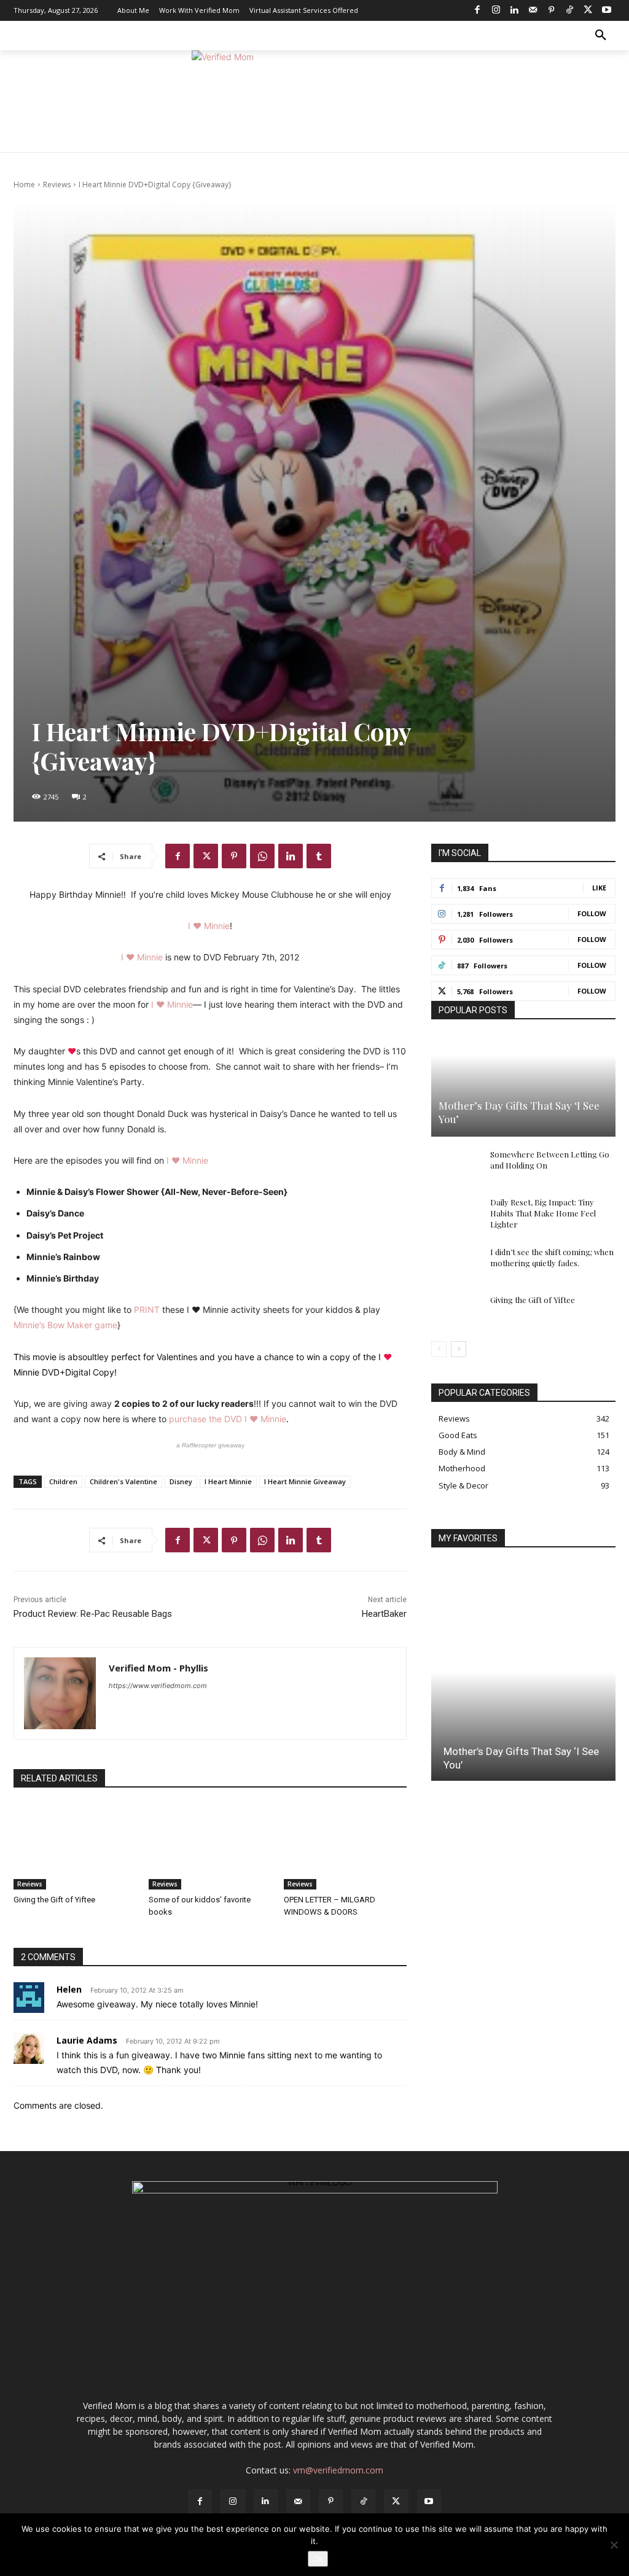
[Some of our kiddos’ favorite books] (210, 1846)
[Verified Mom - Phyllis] (60, 1693)
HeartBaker (384, 1614)
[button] (601, 36)
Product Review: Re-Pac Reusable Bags (93, 1614)
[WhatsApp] (262, 856)
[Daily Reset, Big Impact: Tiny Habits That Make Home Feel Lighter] (456, 1214)
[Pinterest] (551, 10)
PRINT (147, 1309)
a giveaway (210, 1445)
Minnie (216, 926)
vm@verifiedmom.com (338, 2470)
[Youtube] (606, 10)
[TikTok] (569, 10)
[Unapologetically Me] (314, 102)
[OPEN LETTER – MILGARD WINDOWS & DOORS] (345, 1846)
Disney (181, 1481)
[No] (614, 2545)
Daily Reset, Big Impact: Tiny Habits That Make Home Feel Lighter (543, 1213)
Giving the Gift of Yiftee (54, 1900)
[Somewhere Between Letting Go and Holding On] (456, 1166)
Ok (318, 2559)
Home (24, 185)
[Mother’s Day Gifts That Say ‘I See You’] (523, 1086)
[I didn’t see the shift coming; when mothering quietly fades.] (456, 1264)
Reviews (57, 185)
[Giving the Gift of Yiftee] (75, 1846)
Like (599, 888)
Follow (592, 913)
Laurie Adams (87, 2040)
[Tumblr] (319, 856)
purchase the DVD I (209, 1419)
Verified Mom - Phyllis (158, 1668)
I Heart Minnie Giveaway (305, 1481)
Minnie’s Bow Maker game (65, 1325)
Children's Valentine (123, 1481)
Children (63, 1481)
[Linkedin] (514, 10)
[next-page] (459, 1349)
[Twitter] (588, 10)
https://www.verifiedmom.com (158, 1686)
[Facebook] (477, 10)
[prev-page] (439, 1349)
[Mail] (533, 10)
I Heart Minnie (228, 1481)
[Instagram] (496, 10)
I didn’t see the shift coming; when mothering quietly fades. (552, 1257)
